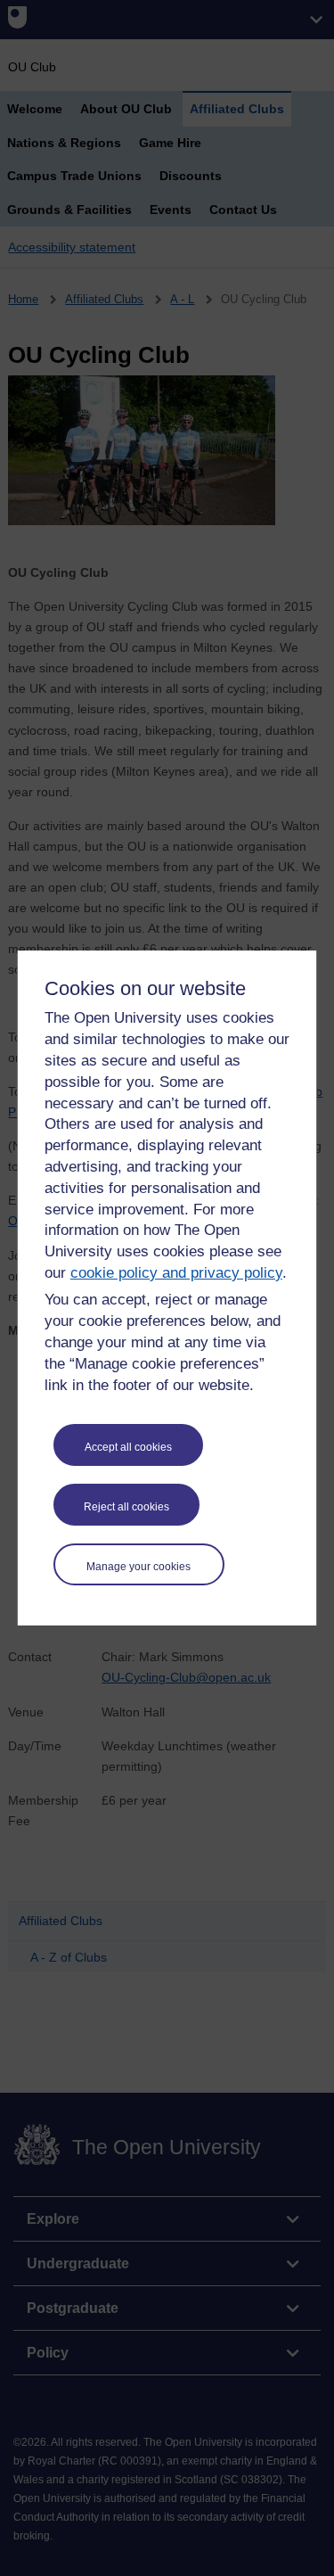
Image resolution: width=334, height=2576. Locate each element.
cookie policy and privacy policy (176, 1273)
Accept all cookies (128, 1447)
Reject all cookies (126, 1507)
